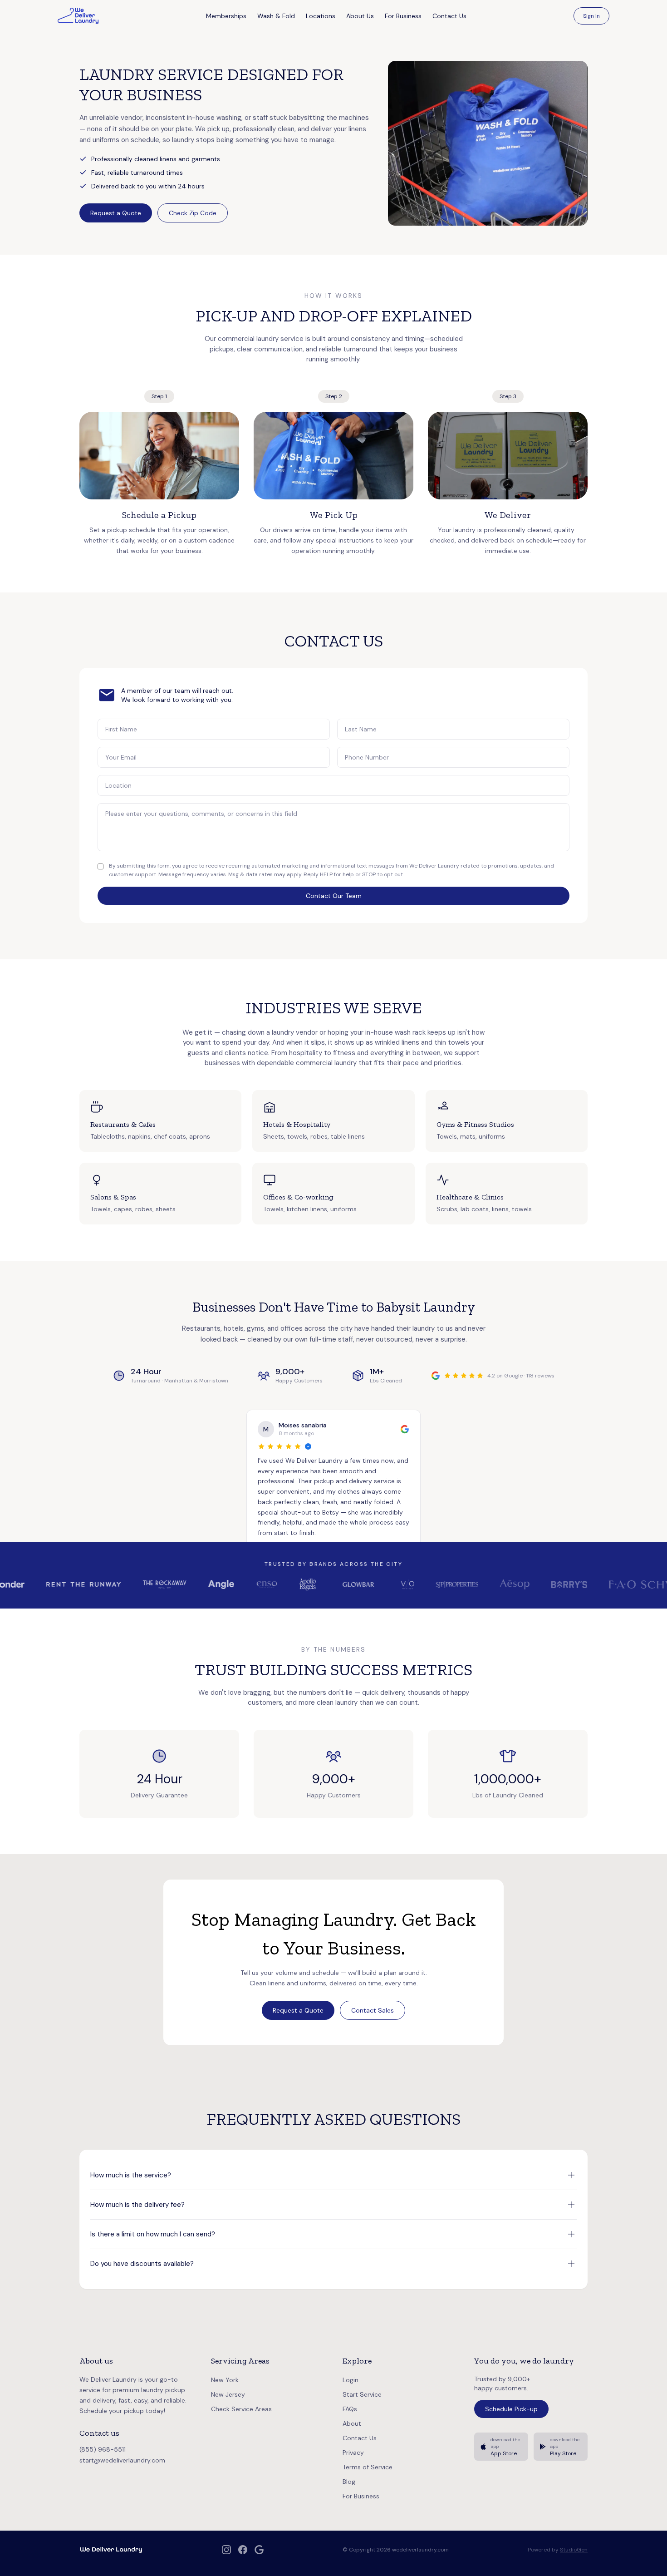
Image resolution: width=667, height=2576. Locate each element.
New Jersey (228, 2394)
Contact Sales (373, 2010)
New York (225, 2380)
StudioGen (574, 2550)
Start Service (362, 2394)
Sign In (591, 16)
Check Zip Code (193, 213)
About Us (360, 16)
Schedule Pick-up (511, 2409)
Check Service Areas (241, 2409)
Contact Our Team (334, 896)
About (352, 2423)
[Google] (259, 2550)
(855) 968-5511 (103, 2449)
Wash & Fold (276, 16)
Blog (349, 2482)
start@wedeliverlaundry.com (122, 2460)
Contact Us (449, 16)
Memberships (226, 16)
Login (351, 2380)
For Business (403, 16)
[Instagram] (226, 2550)
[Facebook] (243, 2550)
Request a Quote (116, 213)
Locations (321, 16)
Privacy (353, 2453)
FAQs (350, 2409)
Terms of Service (368, 2467)
